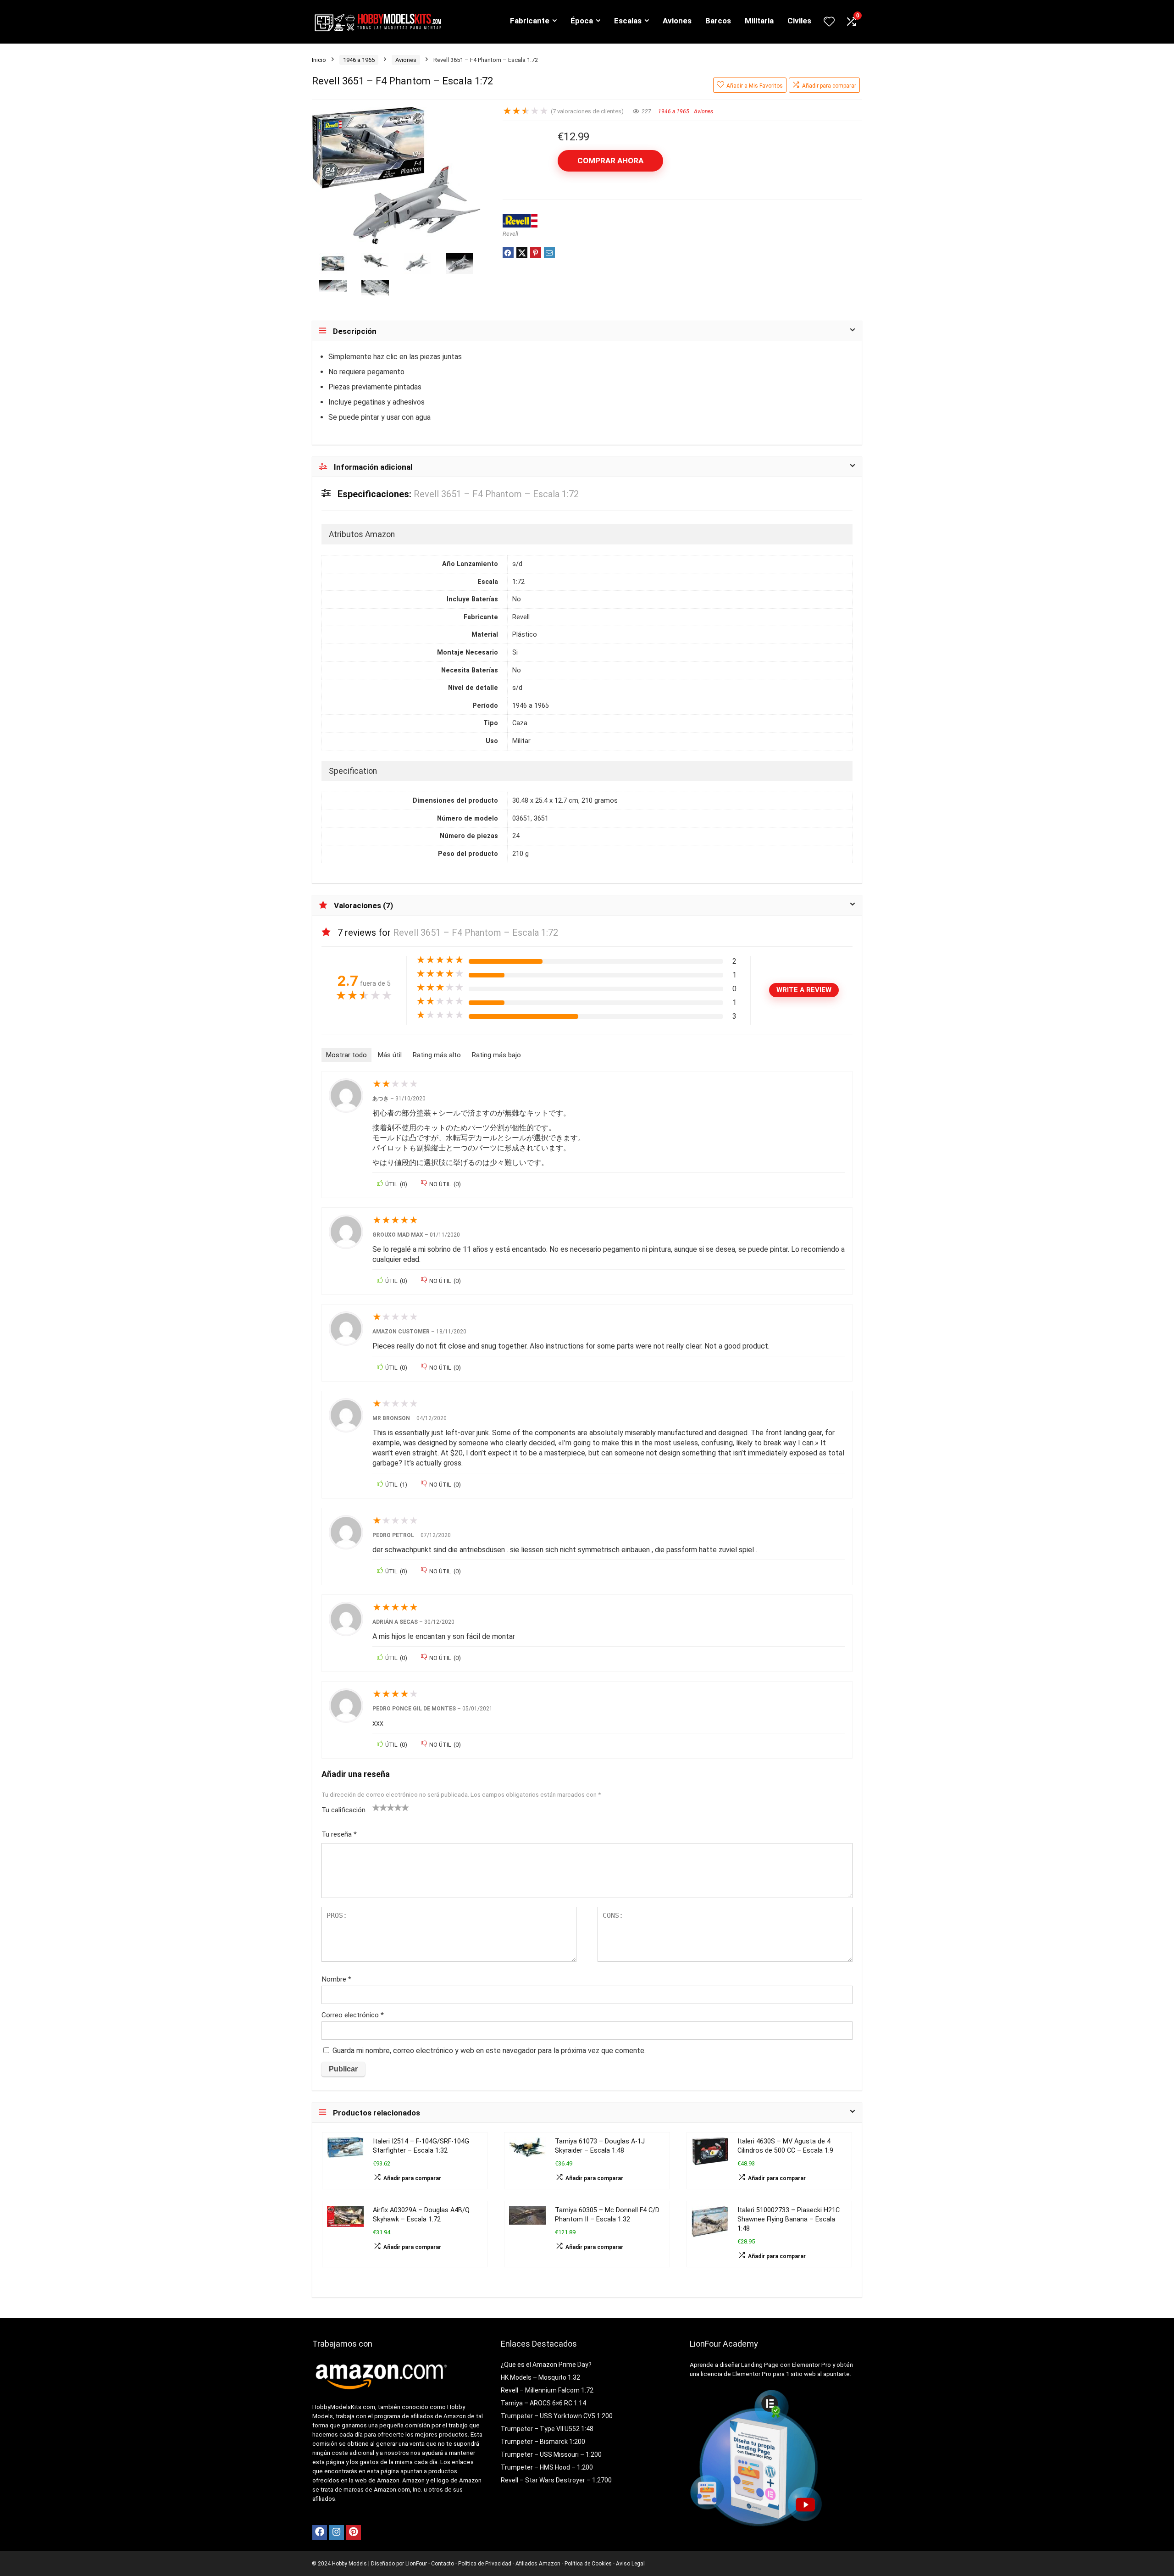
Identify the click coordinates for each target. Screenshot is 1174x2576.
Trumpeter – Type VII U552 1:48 (547, 2429)
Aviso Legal (630, 2564)
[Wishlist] (829, 22)
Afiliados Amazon (538, 2564)
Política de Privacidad (485, 2564)
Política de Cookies (588, 2564)
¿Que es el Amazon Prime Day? (546, 2365)
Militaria (759, 21)
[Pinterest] (354, 2532)
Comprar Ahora (610, 161)
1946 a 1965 (359, 60)
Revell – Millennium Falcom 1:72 (547, 2390)
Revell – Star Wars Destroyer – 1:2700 (556, 2480)
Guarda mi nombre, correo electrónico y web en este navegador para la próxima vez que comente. (489, 2051)
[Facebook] (320, 2532)
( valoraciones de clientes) (587, 111)
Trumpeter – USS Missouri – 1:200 (551, 2454)
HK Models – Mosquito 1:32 (540, 2377)
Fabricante (530, 21)
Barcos (718, 21)
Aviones (677, 21)
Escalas (628, 21)
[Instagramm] (337, 2532)
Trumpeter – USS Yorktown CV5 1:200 (557, 2416)
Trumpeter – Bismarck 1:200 (543, 2442)
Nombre (336, 1979)
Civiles (799, 21)
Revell (510, 234)
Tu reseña (339, 1834)
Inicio (319, 60)
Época (582, 21)
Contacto (443, 2564)
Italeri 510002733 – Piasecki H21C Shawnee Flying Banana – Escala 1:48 (789, 2219)
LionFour (415, 2564)
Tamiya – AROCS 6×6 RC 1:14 (543, 2403)
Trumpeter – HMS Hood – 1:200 (547, 2467)
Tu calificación (343, 1810)
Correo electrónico (353, 2015)
